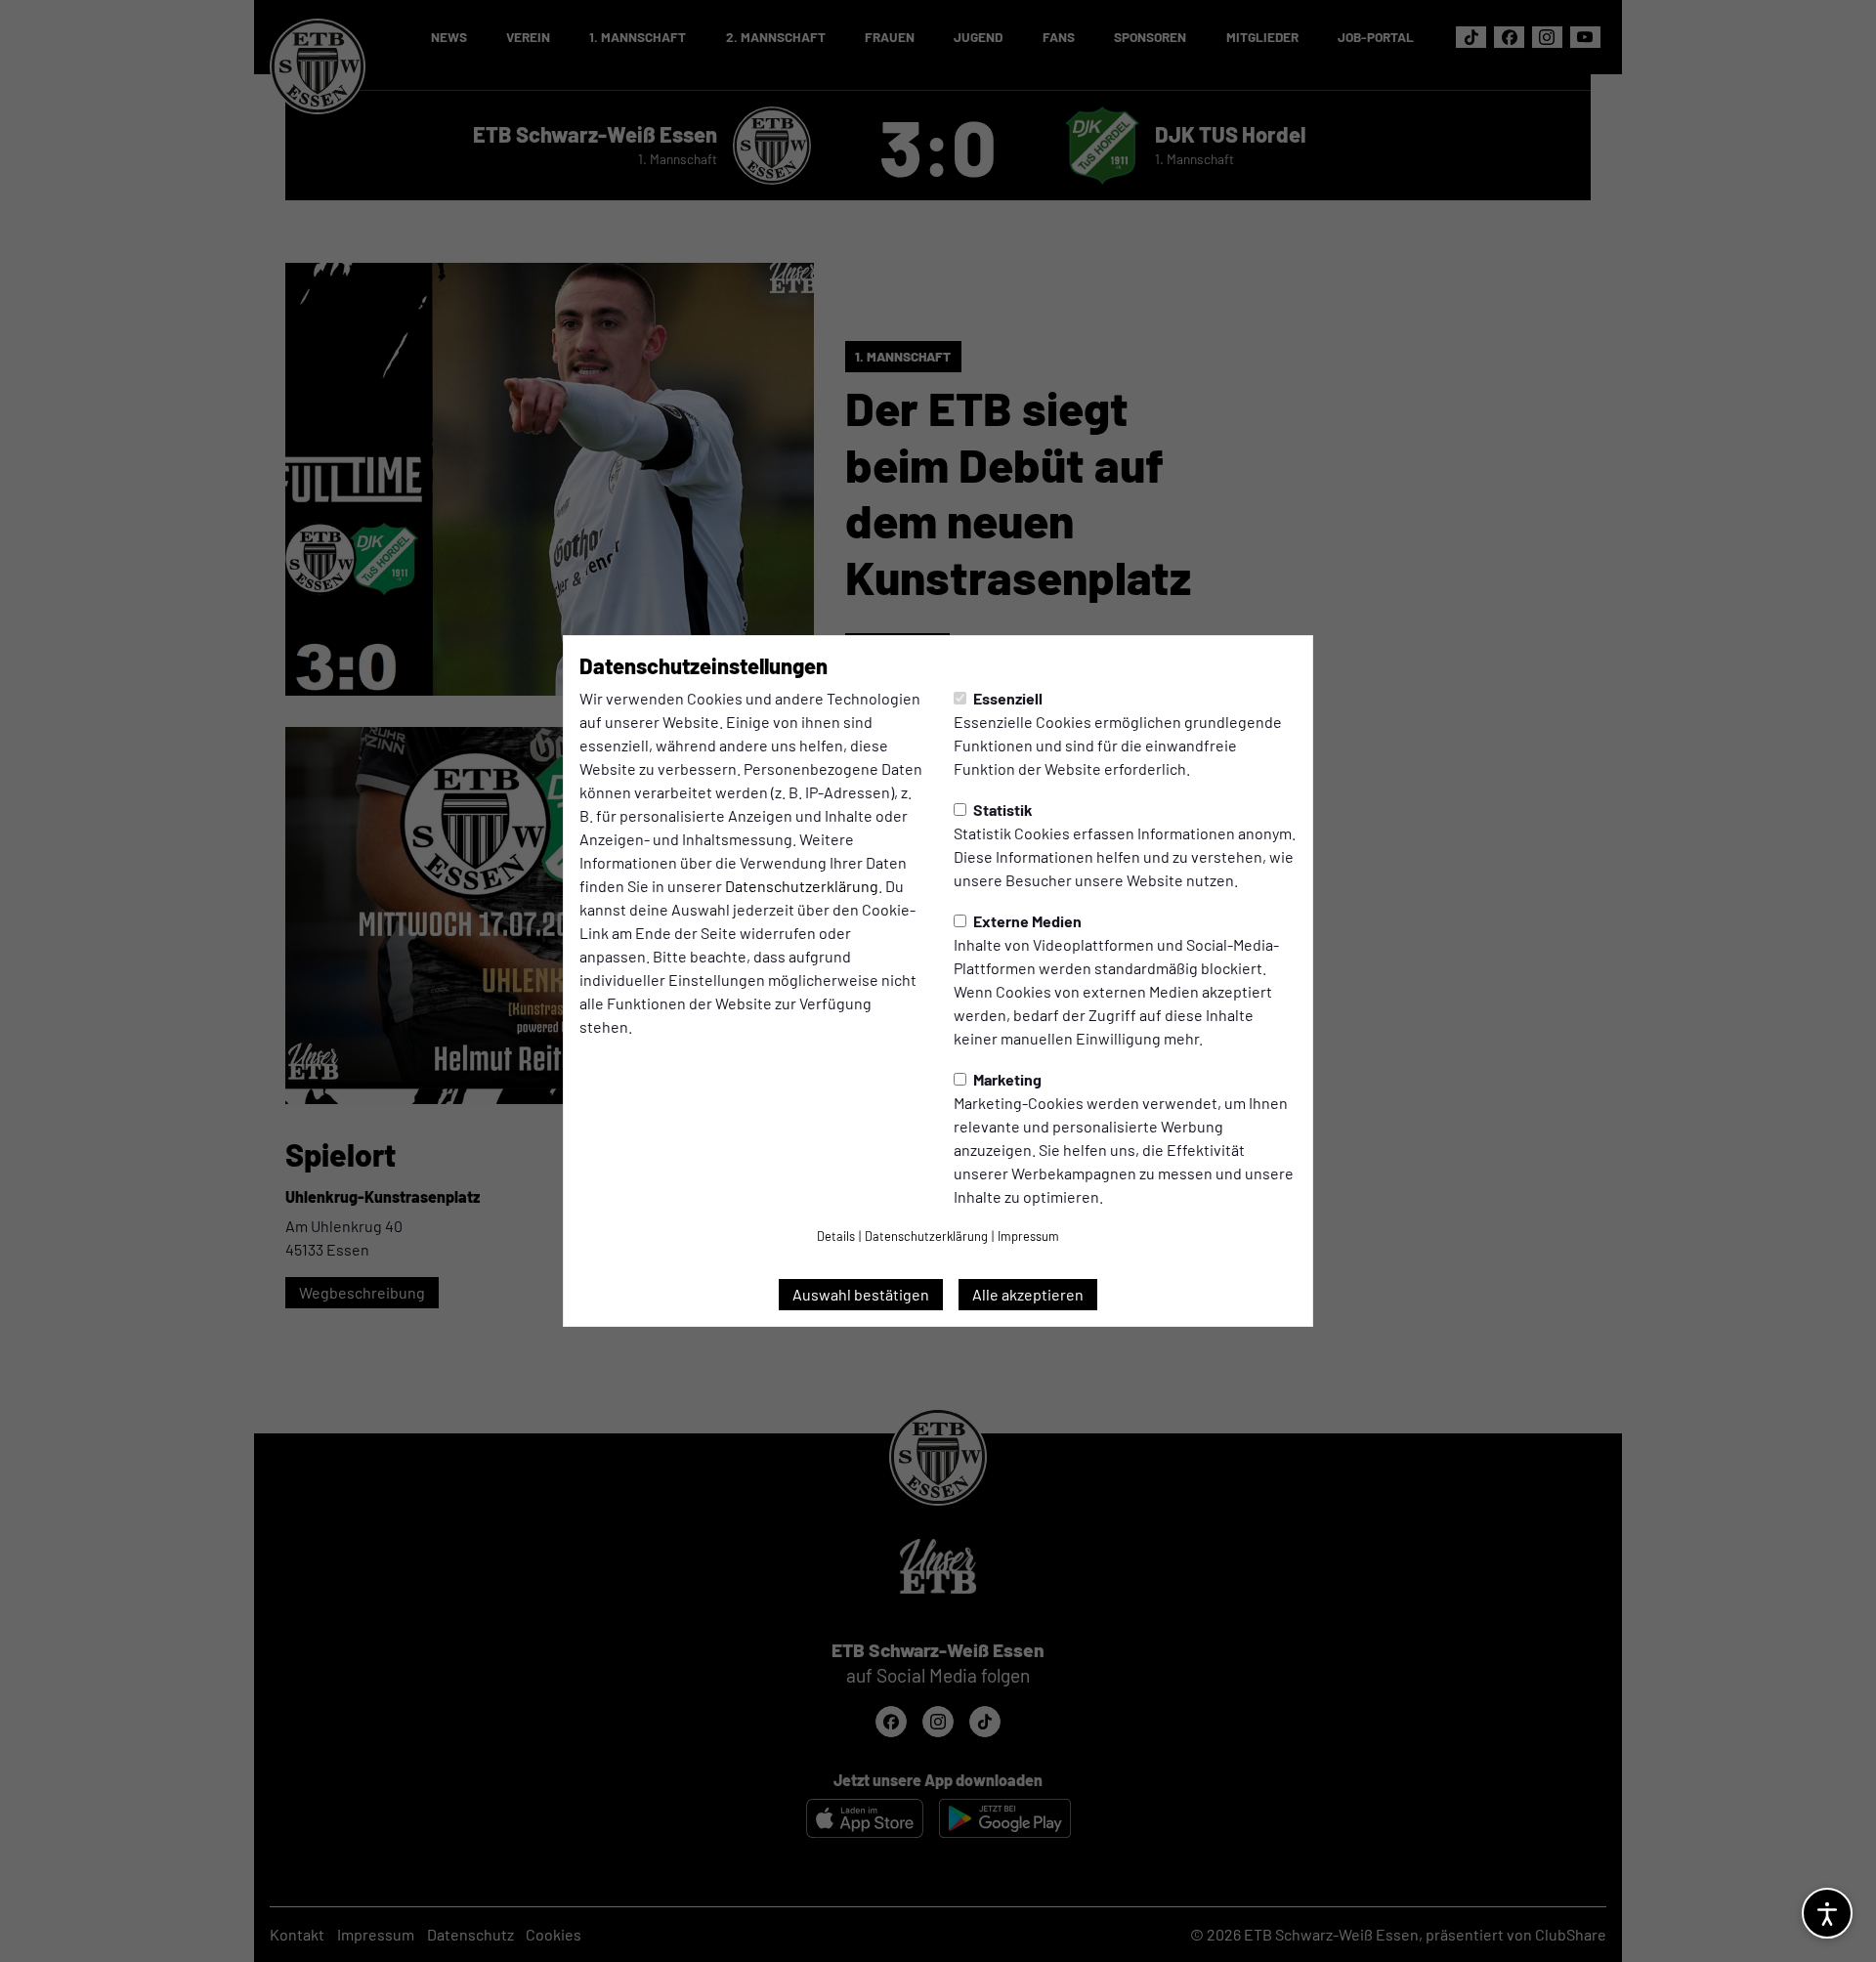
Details (836, 1236)
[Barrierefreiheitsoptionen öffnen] (1827, 1913)
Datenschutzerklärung (802, 886)
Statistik (1002, 810)
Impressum (1028, 1236)
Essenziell (1006, 698)
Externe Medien (1026, 921)
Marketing (1006, 1079)
